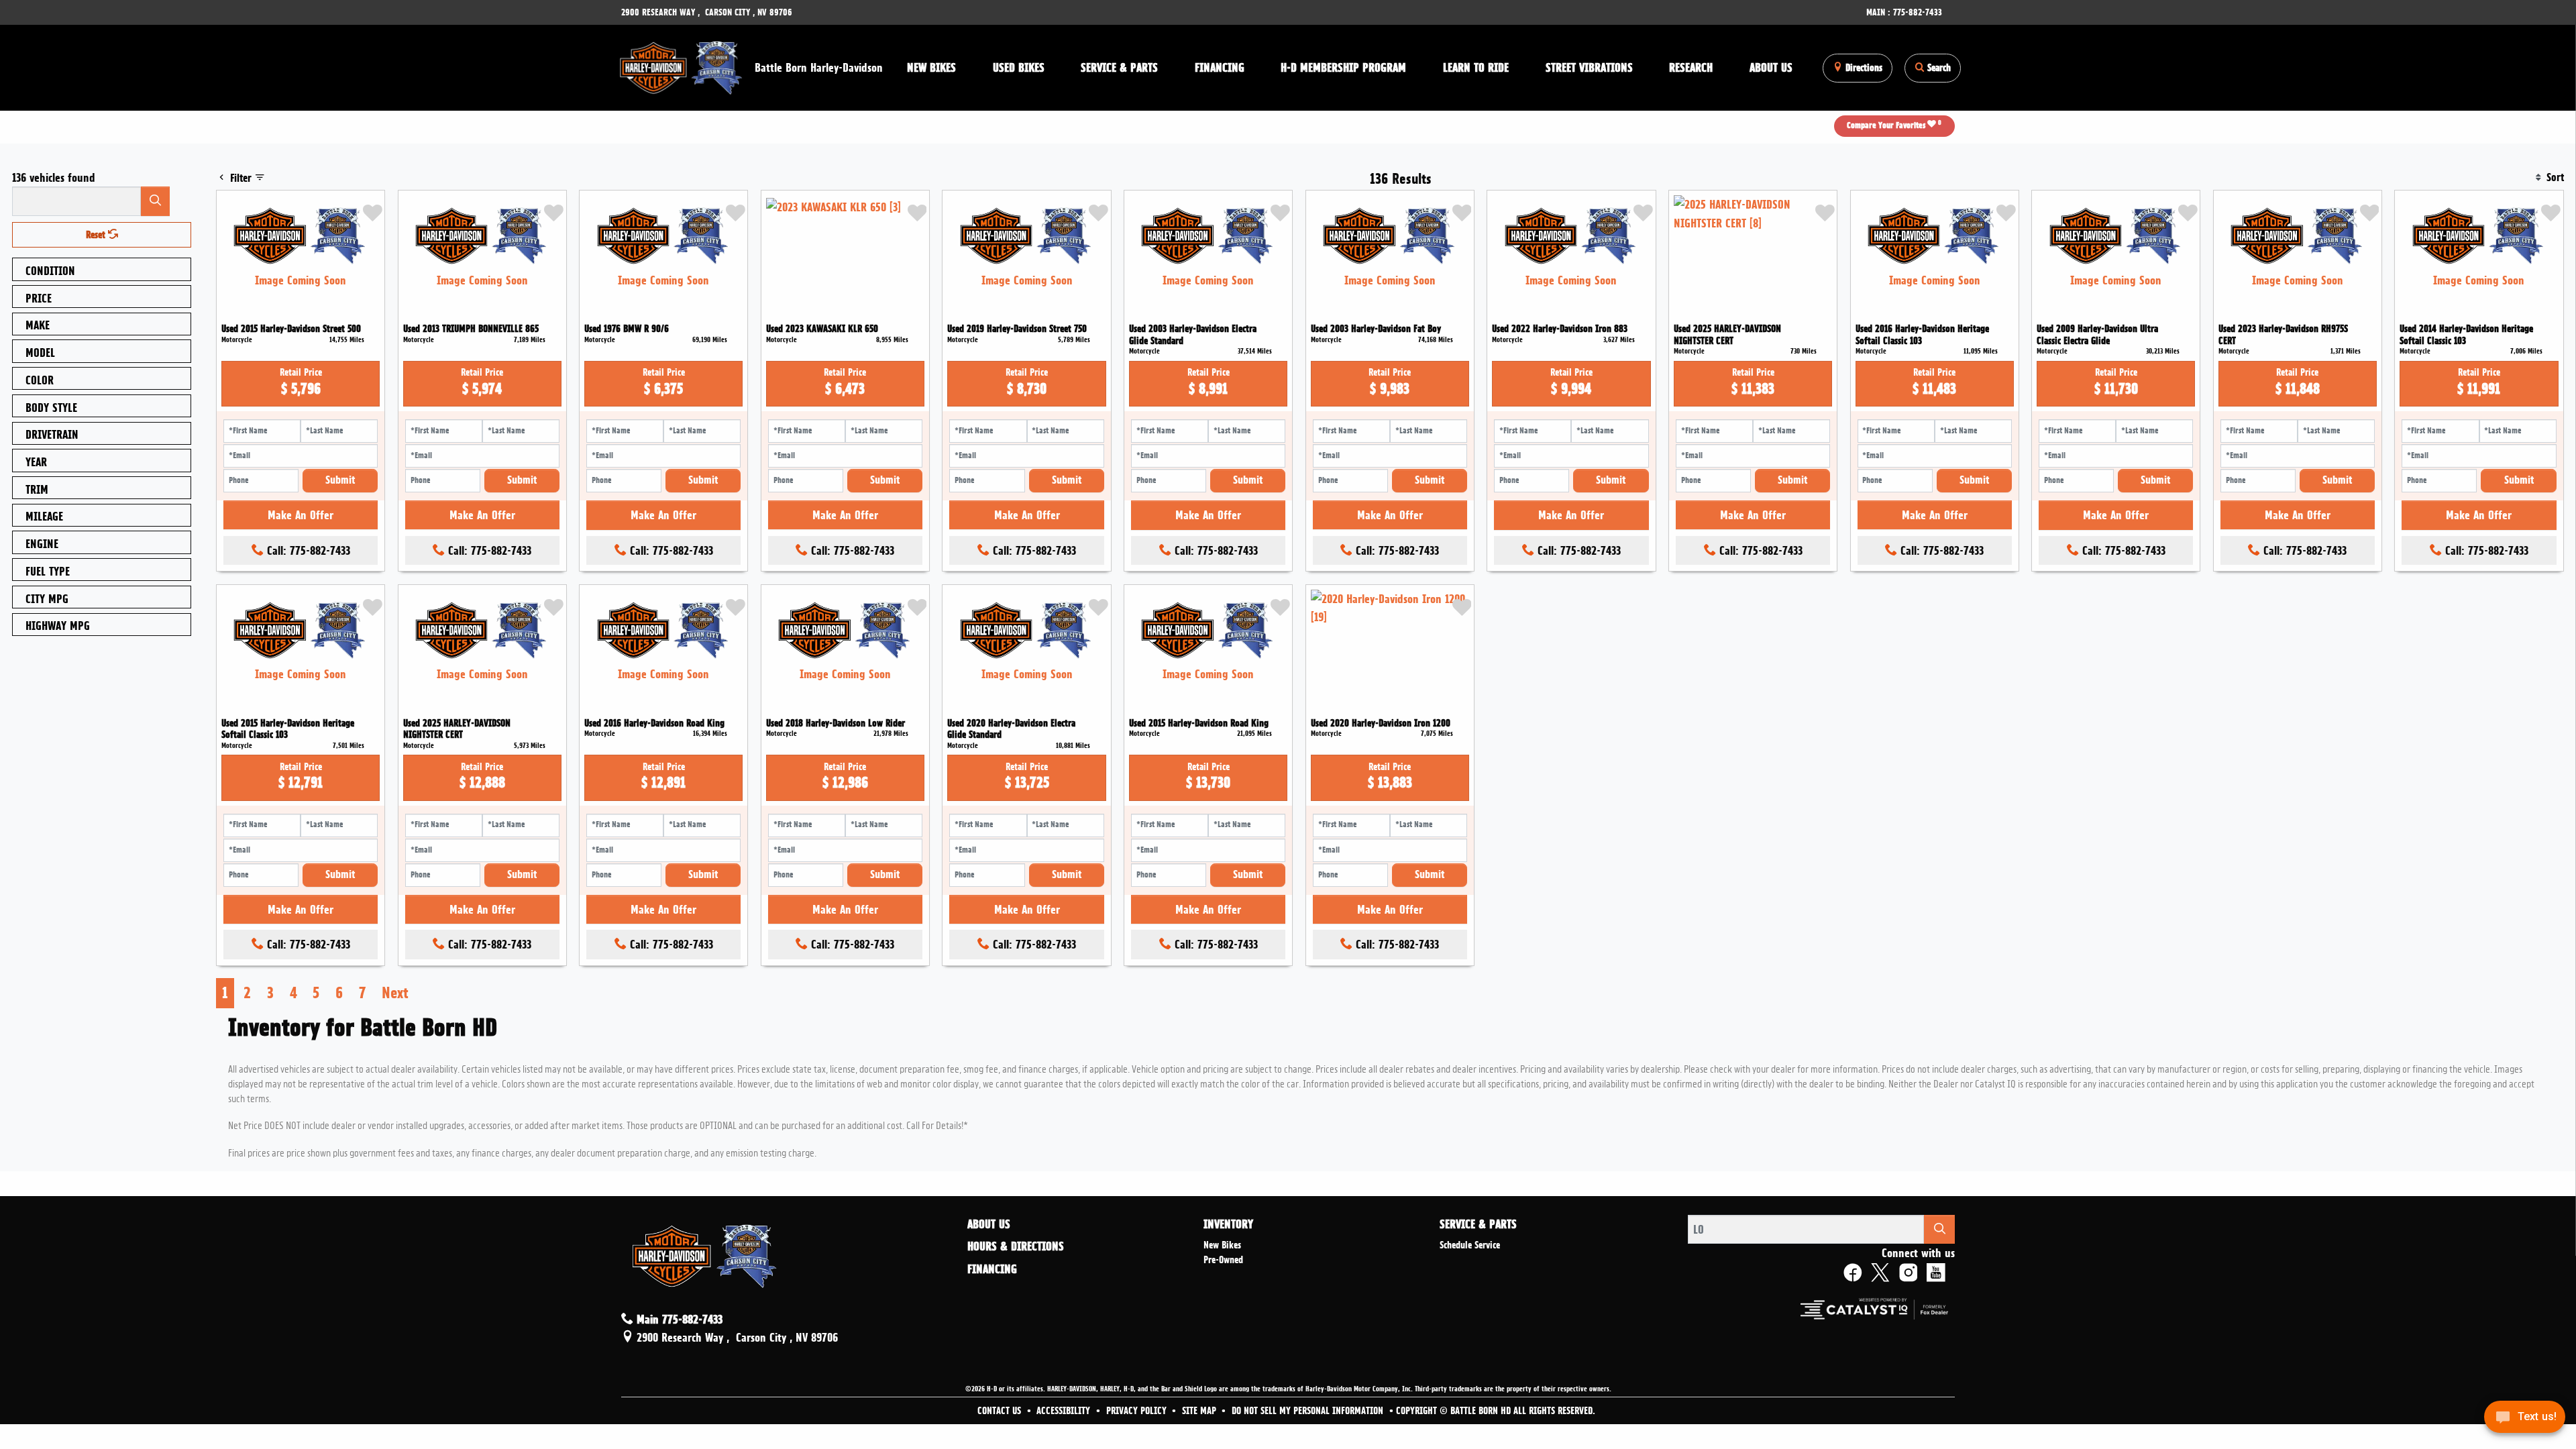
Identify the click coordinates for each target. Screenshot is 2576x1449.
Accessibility (1065, 1411)
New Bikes (1222, 1245)
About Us (989, 1224)
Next (395, 993)
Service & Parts (1478, 1224)
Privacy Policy (1138, 1411)
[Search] (156, 201)
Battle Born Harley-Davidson (819, 67)
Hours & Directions (1016, 1246)
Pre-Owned (1223, 1260)
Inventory (1228, 1224)
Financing (992, 1269)
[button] (932, 68)
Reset (97, 235)
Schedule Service (1470, 1245)
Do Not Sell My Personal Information (1309, 1411)
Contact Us (1001, 1411)
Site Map (1200, 1411)
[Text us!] (2525, 1421)
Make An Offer (301, 515)
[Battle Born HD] (682, 65)
